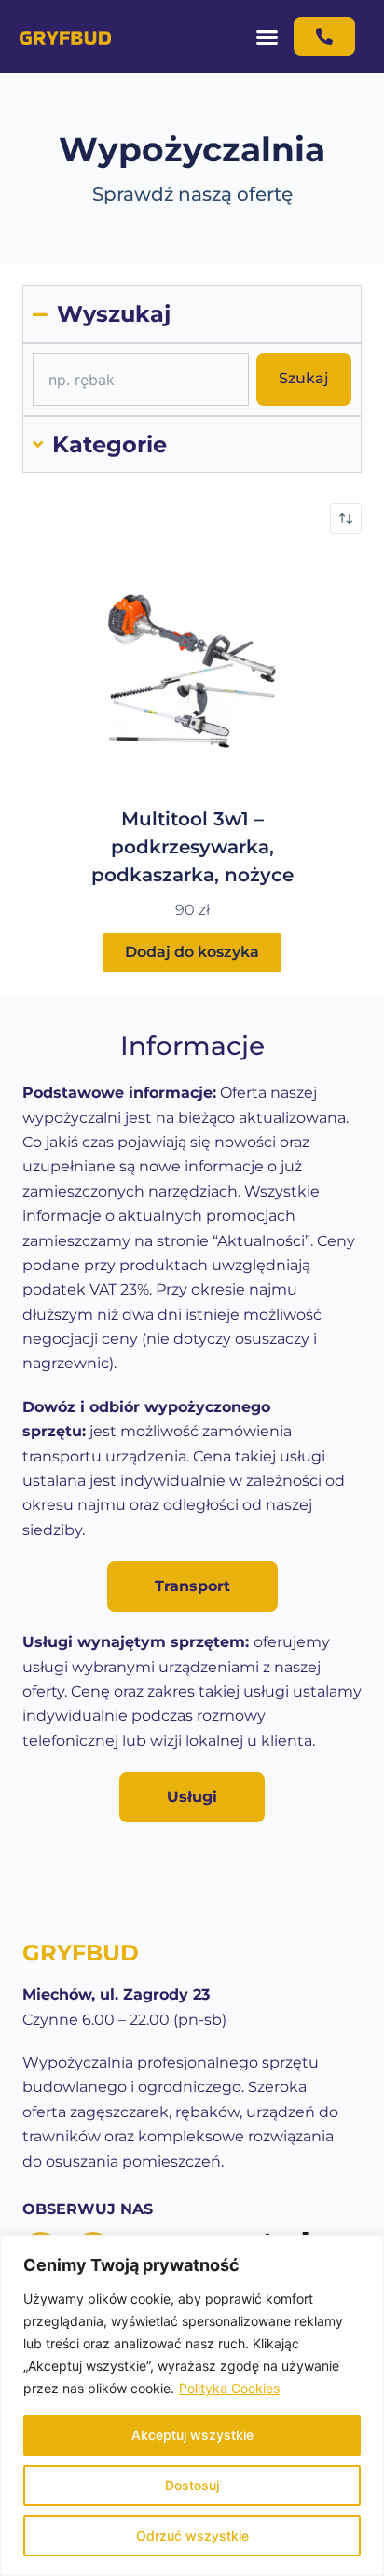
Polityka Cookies (229, 2388)
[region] (192, 2405)
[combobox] (141, 380)
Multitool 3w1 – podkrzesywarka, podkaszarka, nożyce (192, 847)
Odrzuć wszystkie (192, 2535)
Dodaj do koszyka (192, 952)
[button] (267, 36)
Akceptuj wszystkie (192, 2435)
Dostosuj (192, 2485)
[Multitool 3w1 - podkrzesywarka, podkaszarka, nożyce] (192, 670)
